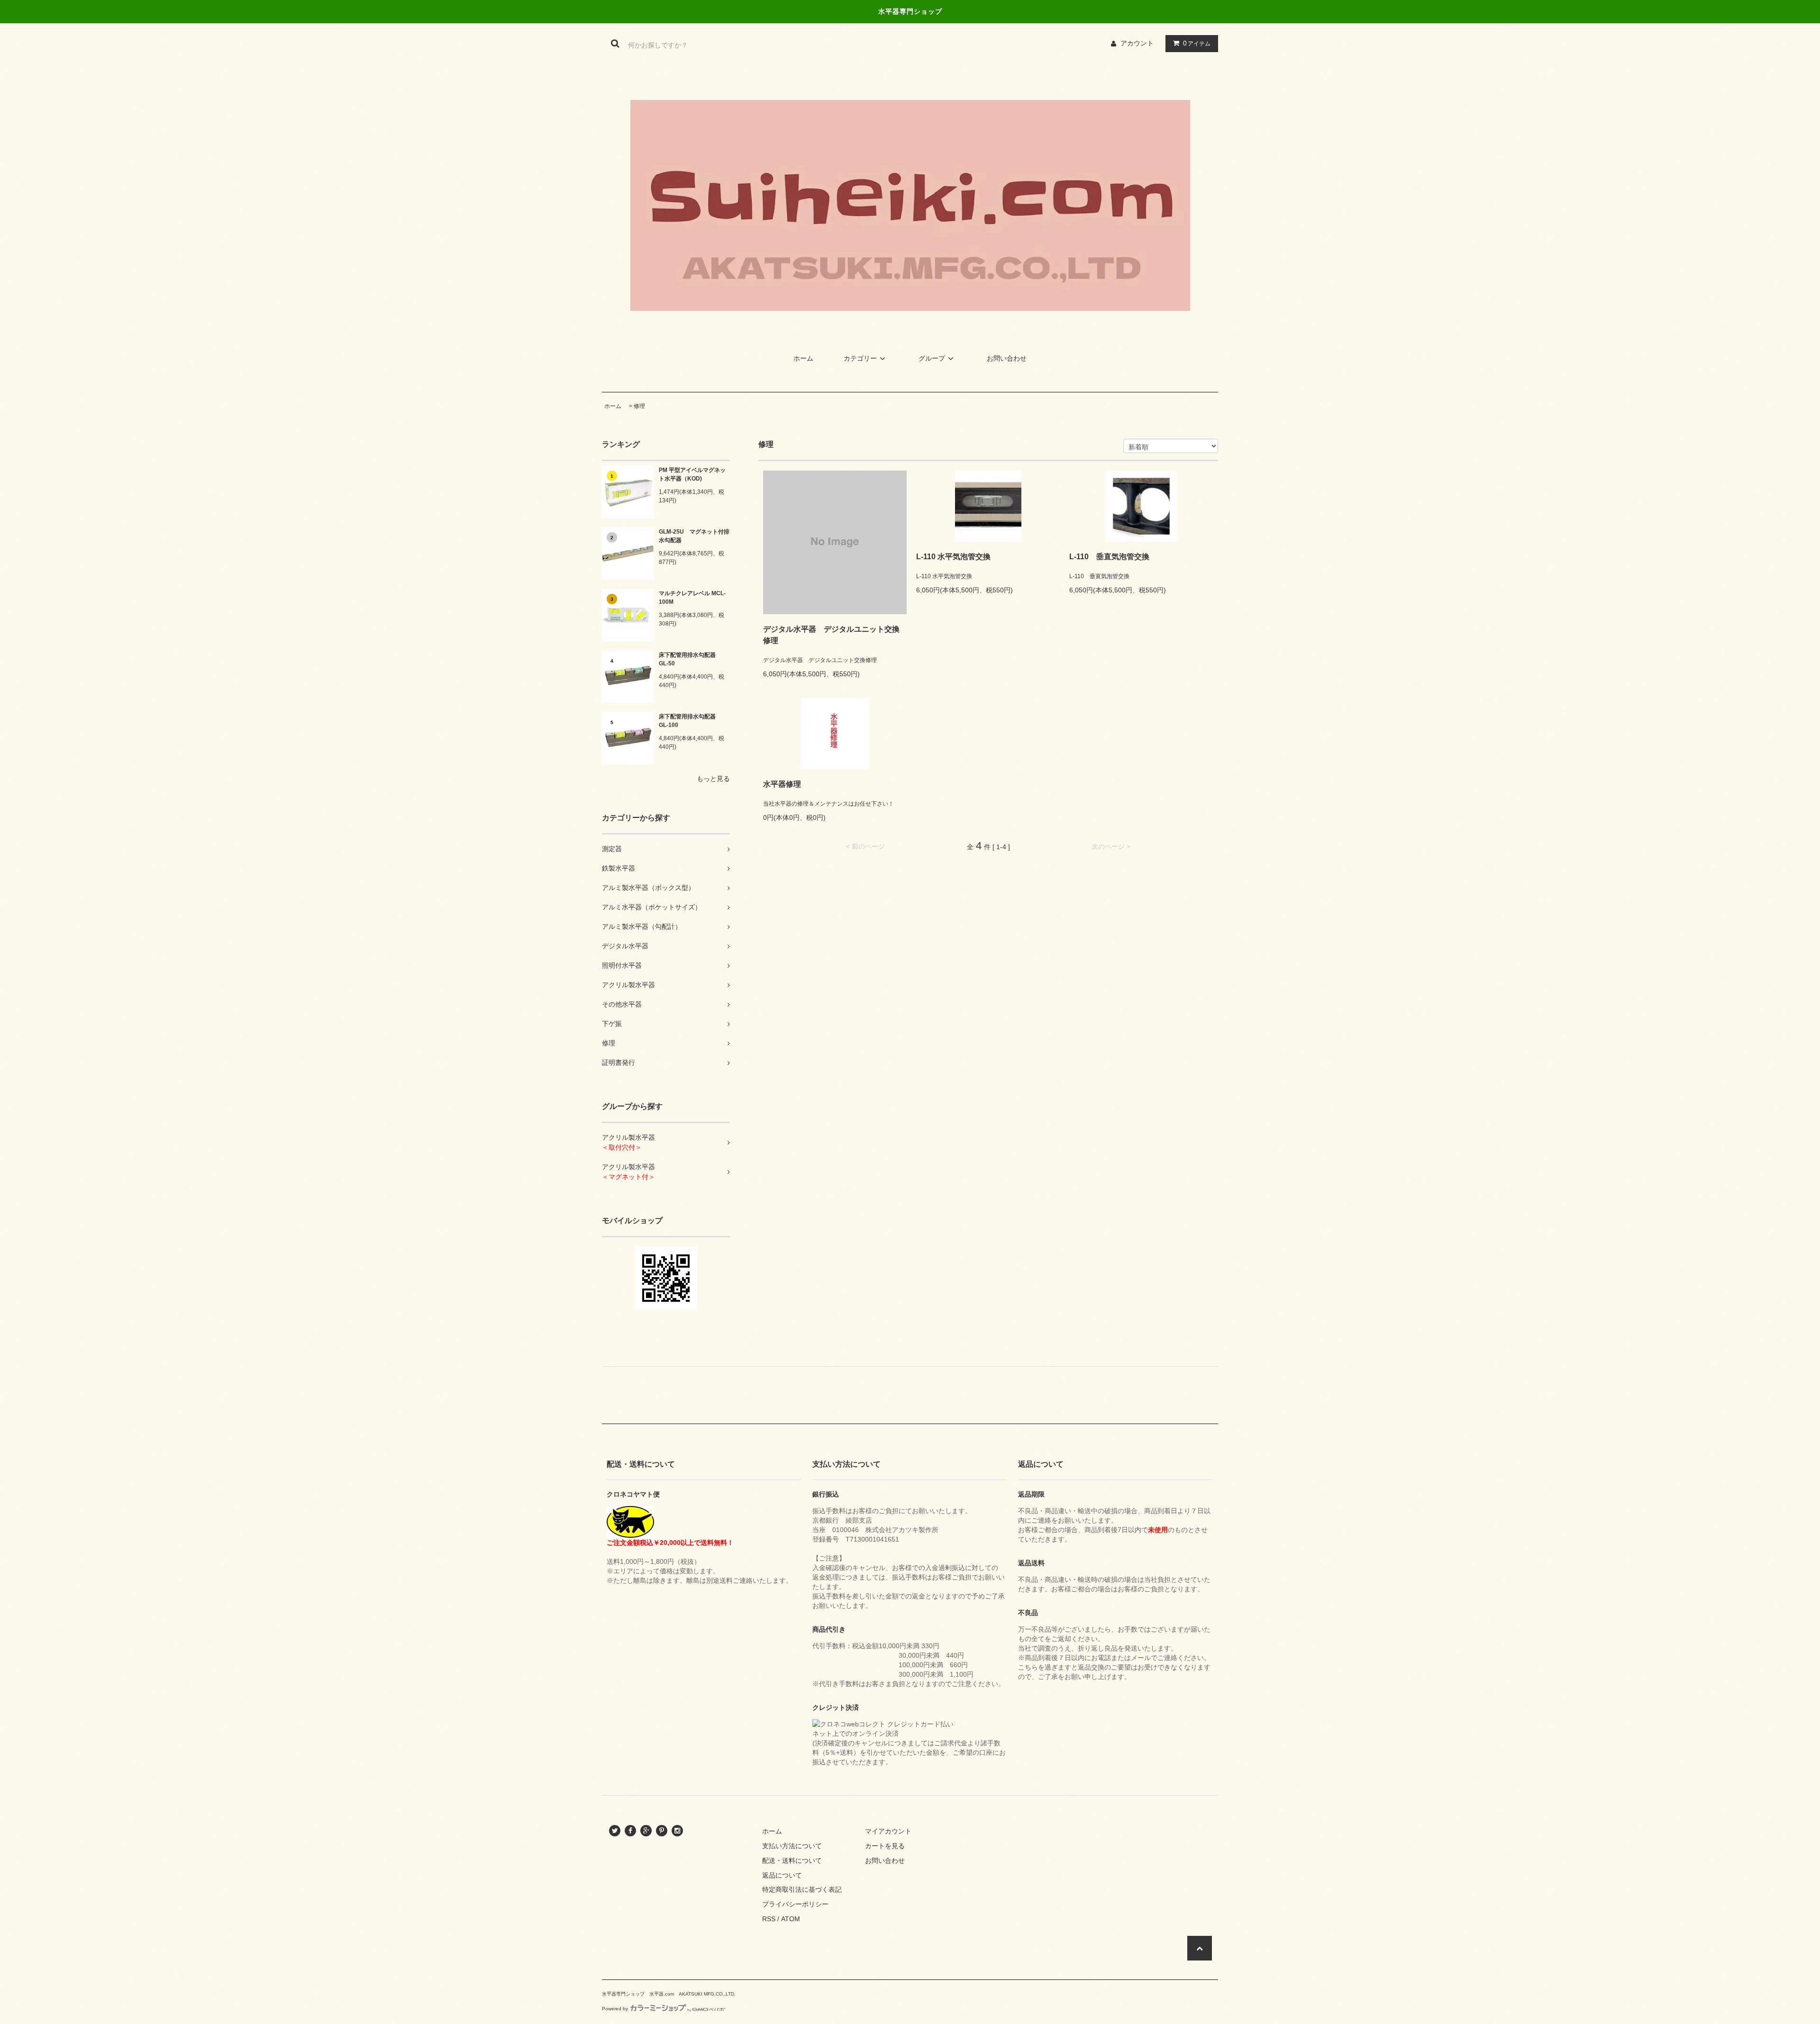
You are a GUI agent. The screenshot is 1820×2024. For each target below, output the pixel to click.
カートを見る (885, 1846)
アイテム (1197, 43)
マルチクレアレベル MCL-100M (692, 598)
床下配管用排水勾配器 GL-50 (690, 659)
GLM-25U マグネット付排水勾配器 (694, 536)
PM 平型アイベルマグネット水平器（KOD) (692, 474)
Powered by (615, 2009)
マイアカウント (888, 1831)
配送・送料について (792, 1861)
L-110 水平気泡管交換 (953, 557)
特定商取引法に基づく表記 (802, 1889)
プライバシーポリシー (795, 1904)
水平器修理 (782, 784)
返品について (782, 1875)
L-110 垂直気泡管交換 (1109, 557)
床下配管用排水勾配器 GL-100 (690, 721)
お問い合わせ (1007, 358)
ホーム (803, 358)
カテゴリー (860, 358)
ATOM (791, 1919)
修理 (639, 406)
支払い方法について (792, 1846)
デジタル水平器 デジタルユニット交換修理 (831, 635)
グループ (932, 358)
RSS (769, 1919)
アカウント (1137, 43)
